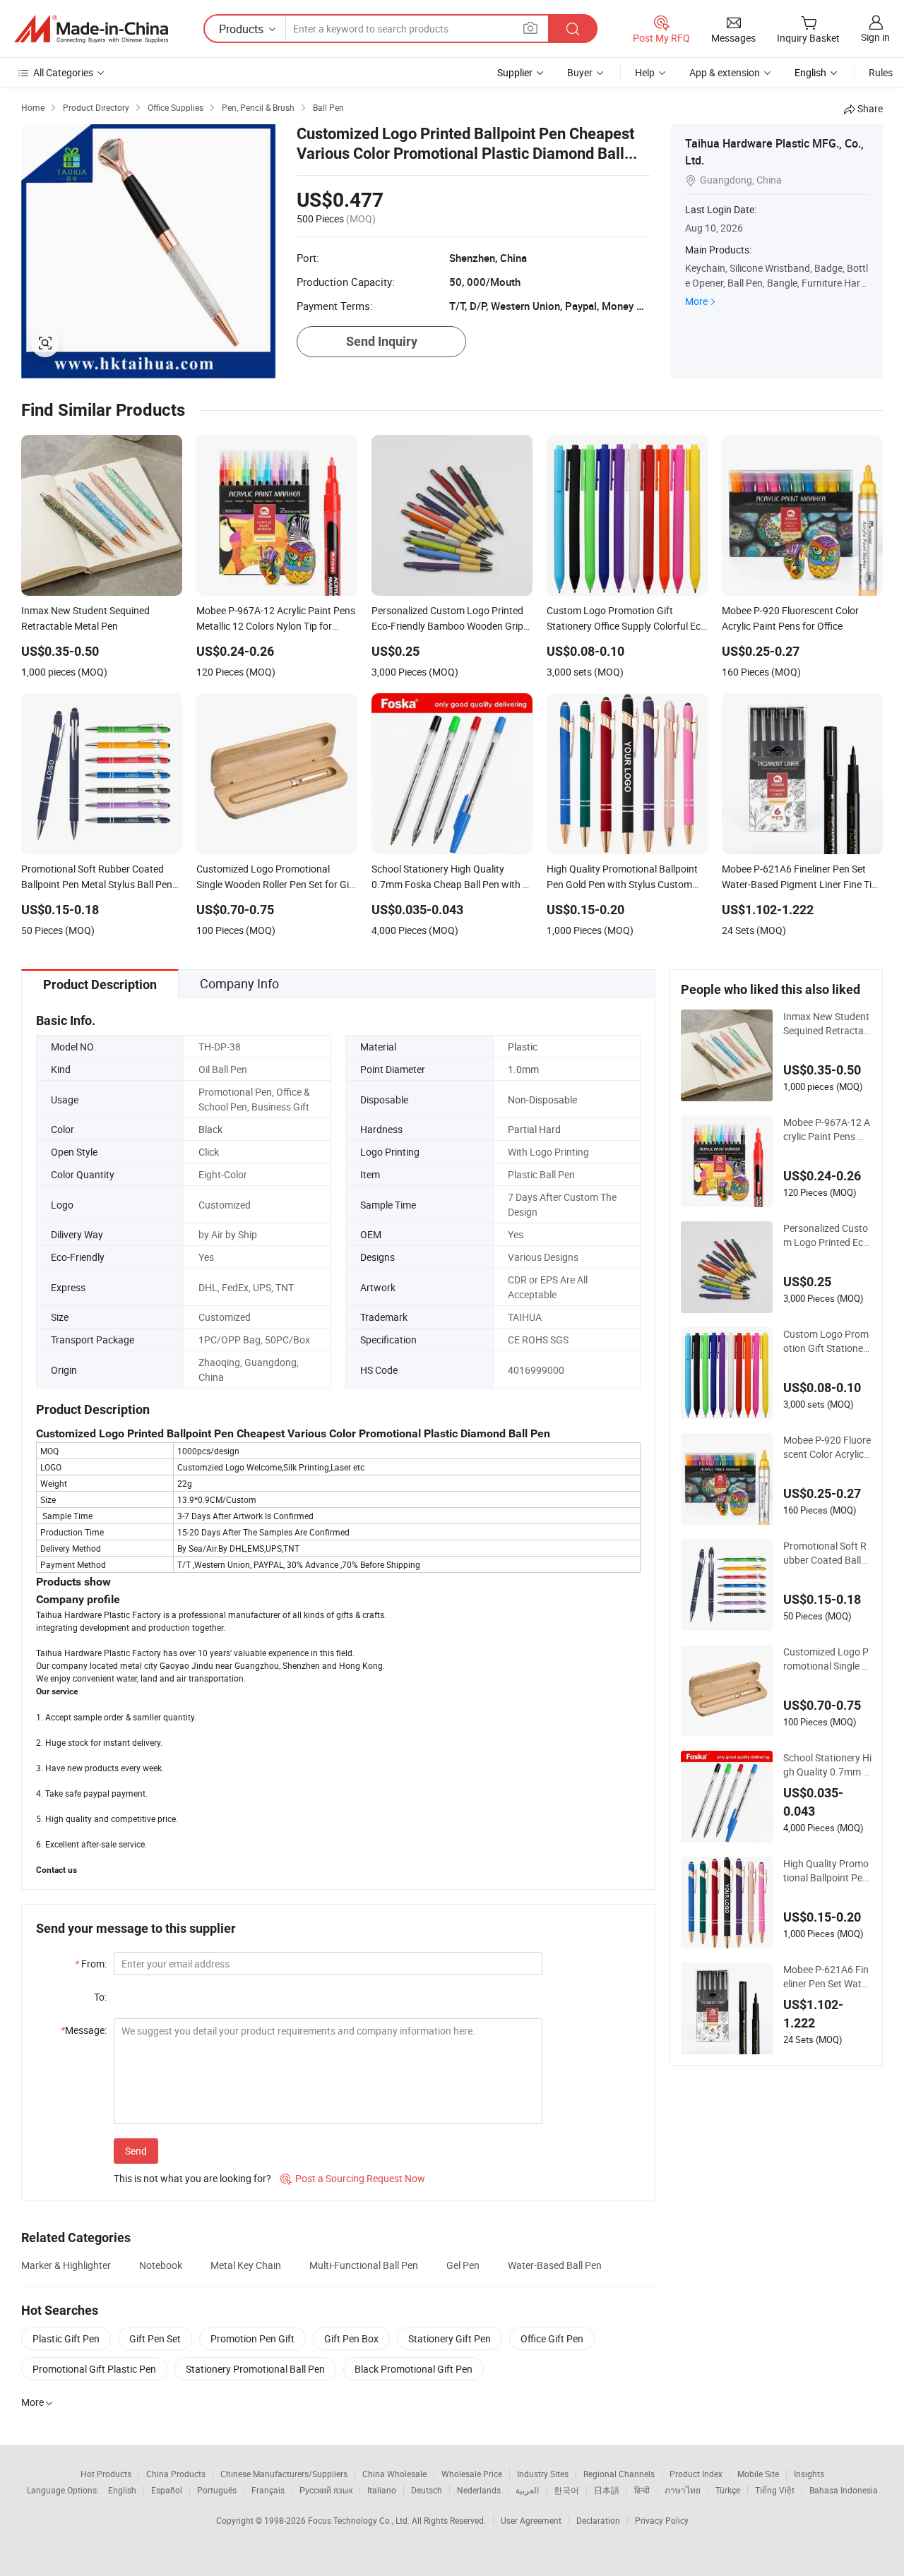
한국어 (566, 2490)
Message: (84, 2030)
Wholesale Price (472, 2474)
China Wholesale (394, 2474)
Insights (809, 2474)
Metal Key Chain (246, 2265)
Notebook (161, 2265)
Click (209, 1152)
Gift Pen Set (155, 2338)
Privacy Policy (662, 2520)
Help (645, 72)
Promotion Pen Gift (252, 2338)
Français (268, 2490)
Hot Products (106, 2474)
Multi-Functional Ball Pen (364, 2265)
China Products (176, 2474)
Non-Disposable (542, 1100)
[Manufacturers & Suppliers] (91, 29)
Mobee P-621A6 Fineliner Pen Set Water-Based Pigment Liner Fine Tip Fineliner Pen (827, 1977)
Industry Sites (543, 2474)
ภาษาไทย (683, 2490)
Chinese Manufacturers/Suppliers (284, 2474)
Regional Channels (619, 2474)
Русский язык (326, 2490)
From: (91, 1964)
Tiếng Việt (775, 2490)
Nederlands (479, 2490)
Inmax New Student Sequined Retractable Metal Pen (827, 1024)
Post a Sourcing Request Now (353, 2178)
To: (100, 1997)
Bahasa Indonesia (844, 2490)
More (696, 301)
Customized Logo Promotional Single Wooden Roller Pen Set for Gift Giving (827, 1659)
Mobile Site (758, 2474)
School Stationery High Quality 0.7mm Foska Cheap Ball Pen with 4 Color (827, 1765)
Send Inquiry (382, 341)
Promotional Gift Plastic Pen (94, 2369)
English (122, 2490)
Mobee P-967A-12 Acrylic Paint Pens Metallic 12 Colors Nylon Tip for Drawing (827, 1130)
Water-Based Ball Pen (555, 2265)
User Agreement (531, 2520)
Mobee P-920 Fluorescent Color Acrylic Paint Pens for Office (827, 1447)
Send (136, 2151)
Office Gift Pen (552, 2338)
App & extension (725, 72)
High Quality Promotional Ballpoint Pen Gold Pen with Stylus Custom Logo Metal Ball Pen (826, 1871)
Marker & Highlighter (66, 2265)
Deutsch (427, 2490)
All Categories (63, 72)
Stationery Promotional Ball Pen (255, 2369)
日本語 (607, 2490)
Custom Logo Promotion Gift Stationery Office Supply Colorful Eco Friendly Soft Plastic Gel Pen (827, 1341)
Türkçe (728, 2490)
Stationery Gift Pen (450, 2338)
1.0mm (523, 1069)
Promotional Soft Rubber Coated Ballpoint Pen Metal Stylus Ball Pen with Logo (827, 1553)
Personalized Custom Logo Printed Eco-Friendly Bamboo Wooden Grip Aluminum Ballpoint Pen (827, 1235)
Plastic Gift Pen (66, 2338)
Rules (881, 72)
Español (167, 2490)
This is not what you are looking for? (192, 2178)
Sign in (875, 37)
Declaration (598, 2520)
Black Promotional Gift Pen (414, 2369)
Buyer (580, 72)
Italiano (382, 2490)
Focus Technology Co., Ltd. (360, 2520)
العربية (527, 2490)
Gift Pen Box (351, 2338)
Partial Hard (534, 1129)
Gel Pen (463, 2265)
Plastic (523, 1047)
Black (210, 1129)
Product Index (696, 2474)
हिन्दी (642, 2490)
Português (217, 2490)
